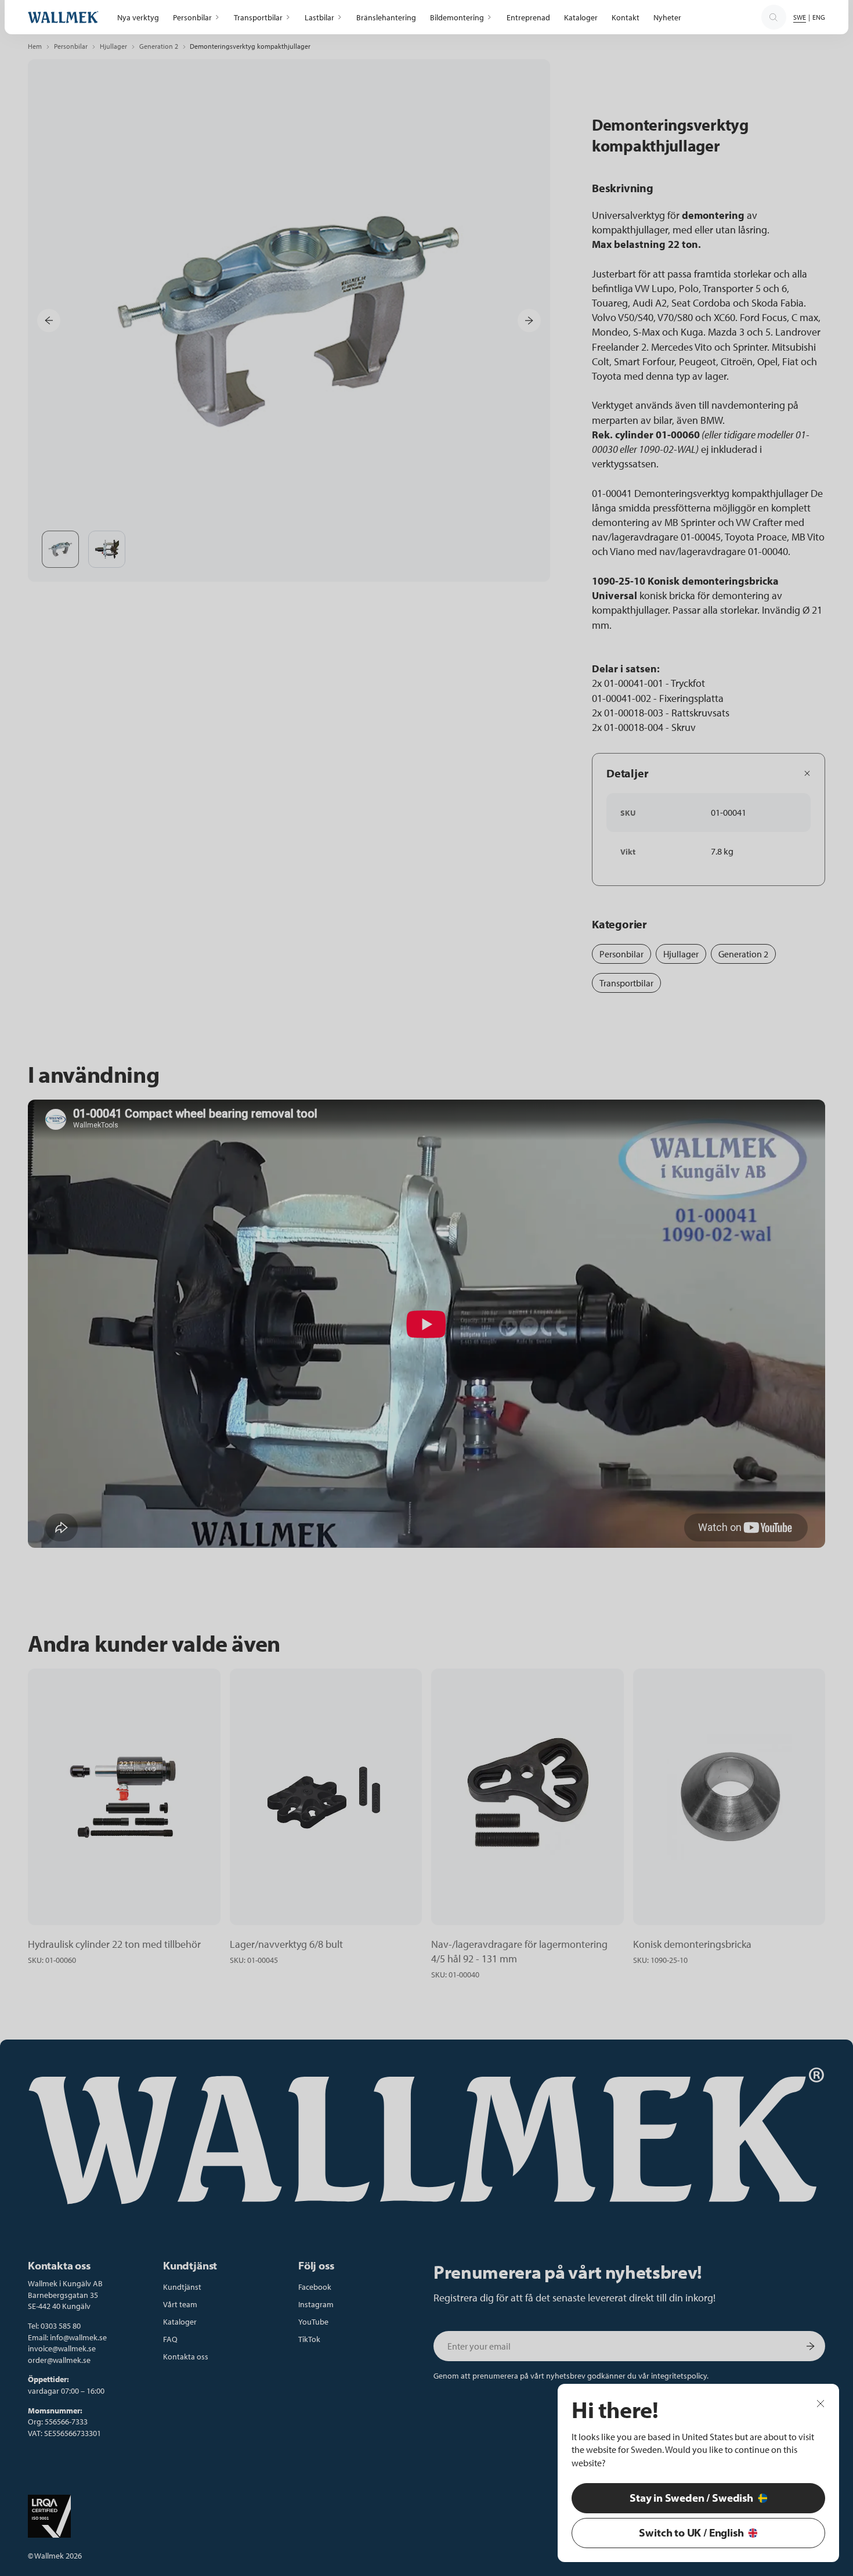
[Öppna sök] (774, 17)
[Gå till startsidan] (63, 17)
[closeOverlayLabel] (821, 2403)
